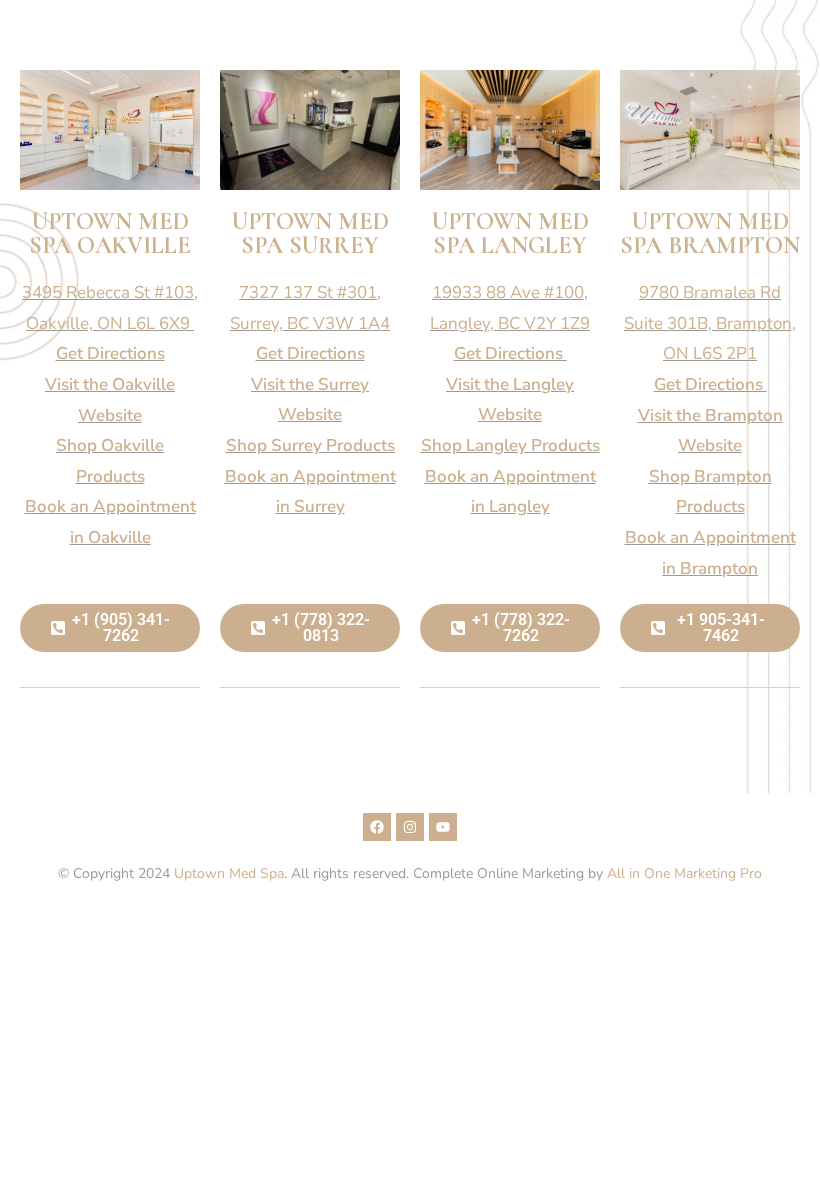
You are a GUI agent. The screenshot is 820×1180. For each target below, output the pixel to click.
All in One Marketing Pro (684, 873)
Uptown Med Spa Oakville (110, 233)
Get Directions (110, 353)
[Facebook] (377, 827)
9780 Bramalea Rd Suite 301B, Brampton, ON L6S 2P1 (710, 323)
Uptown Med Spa (229, 873)
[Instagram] (410, 827)
